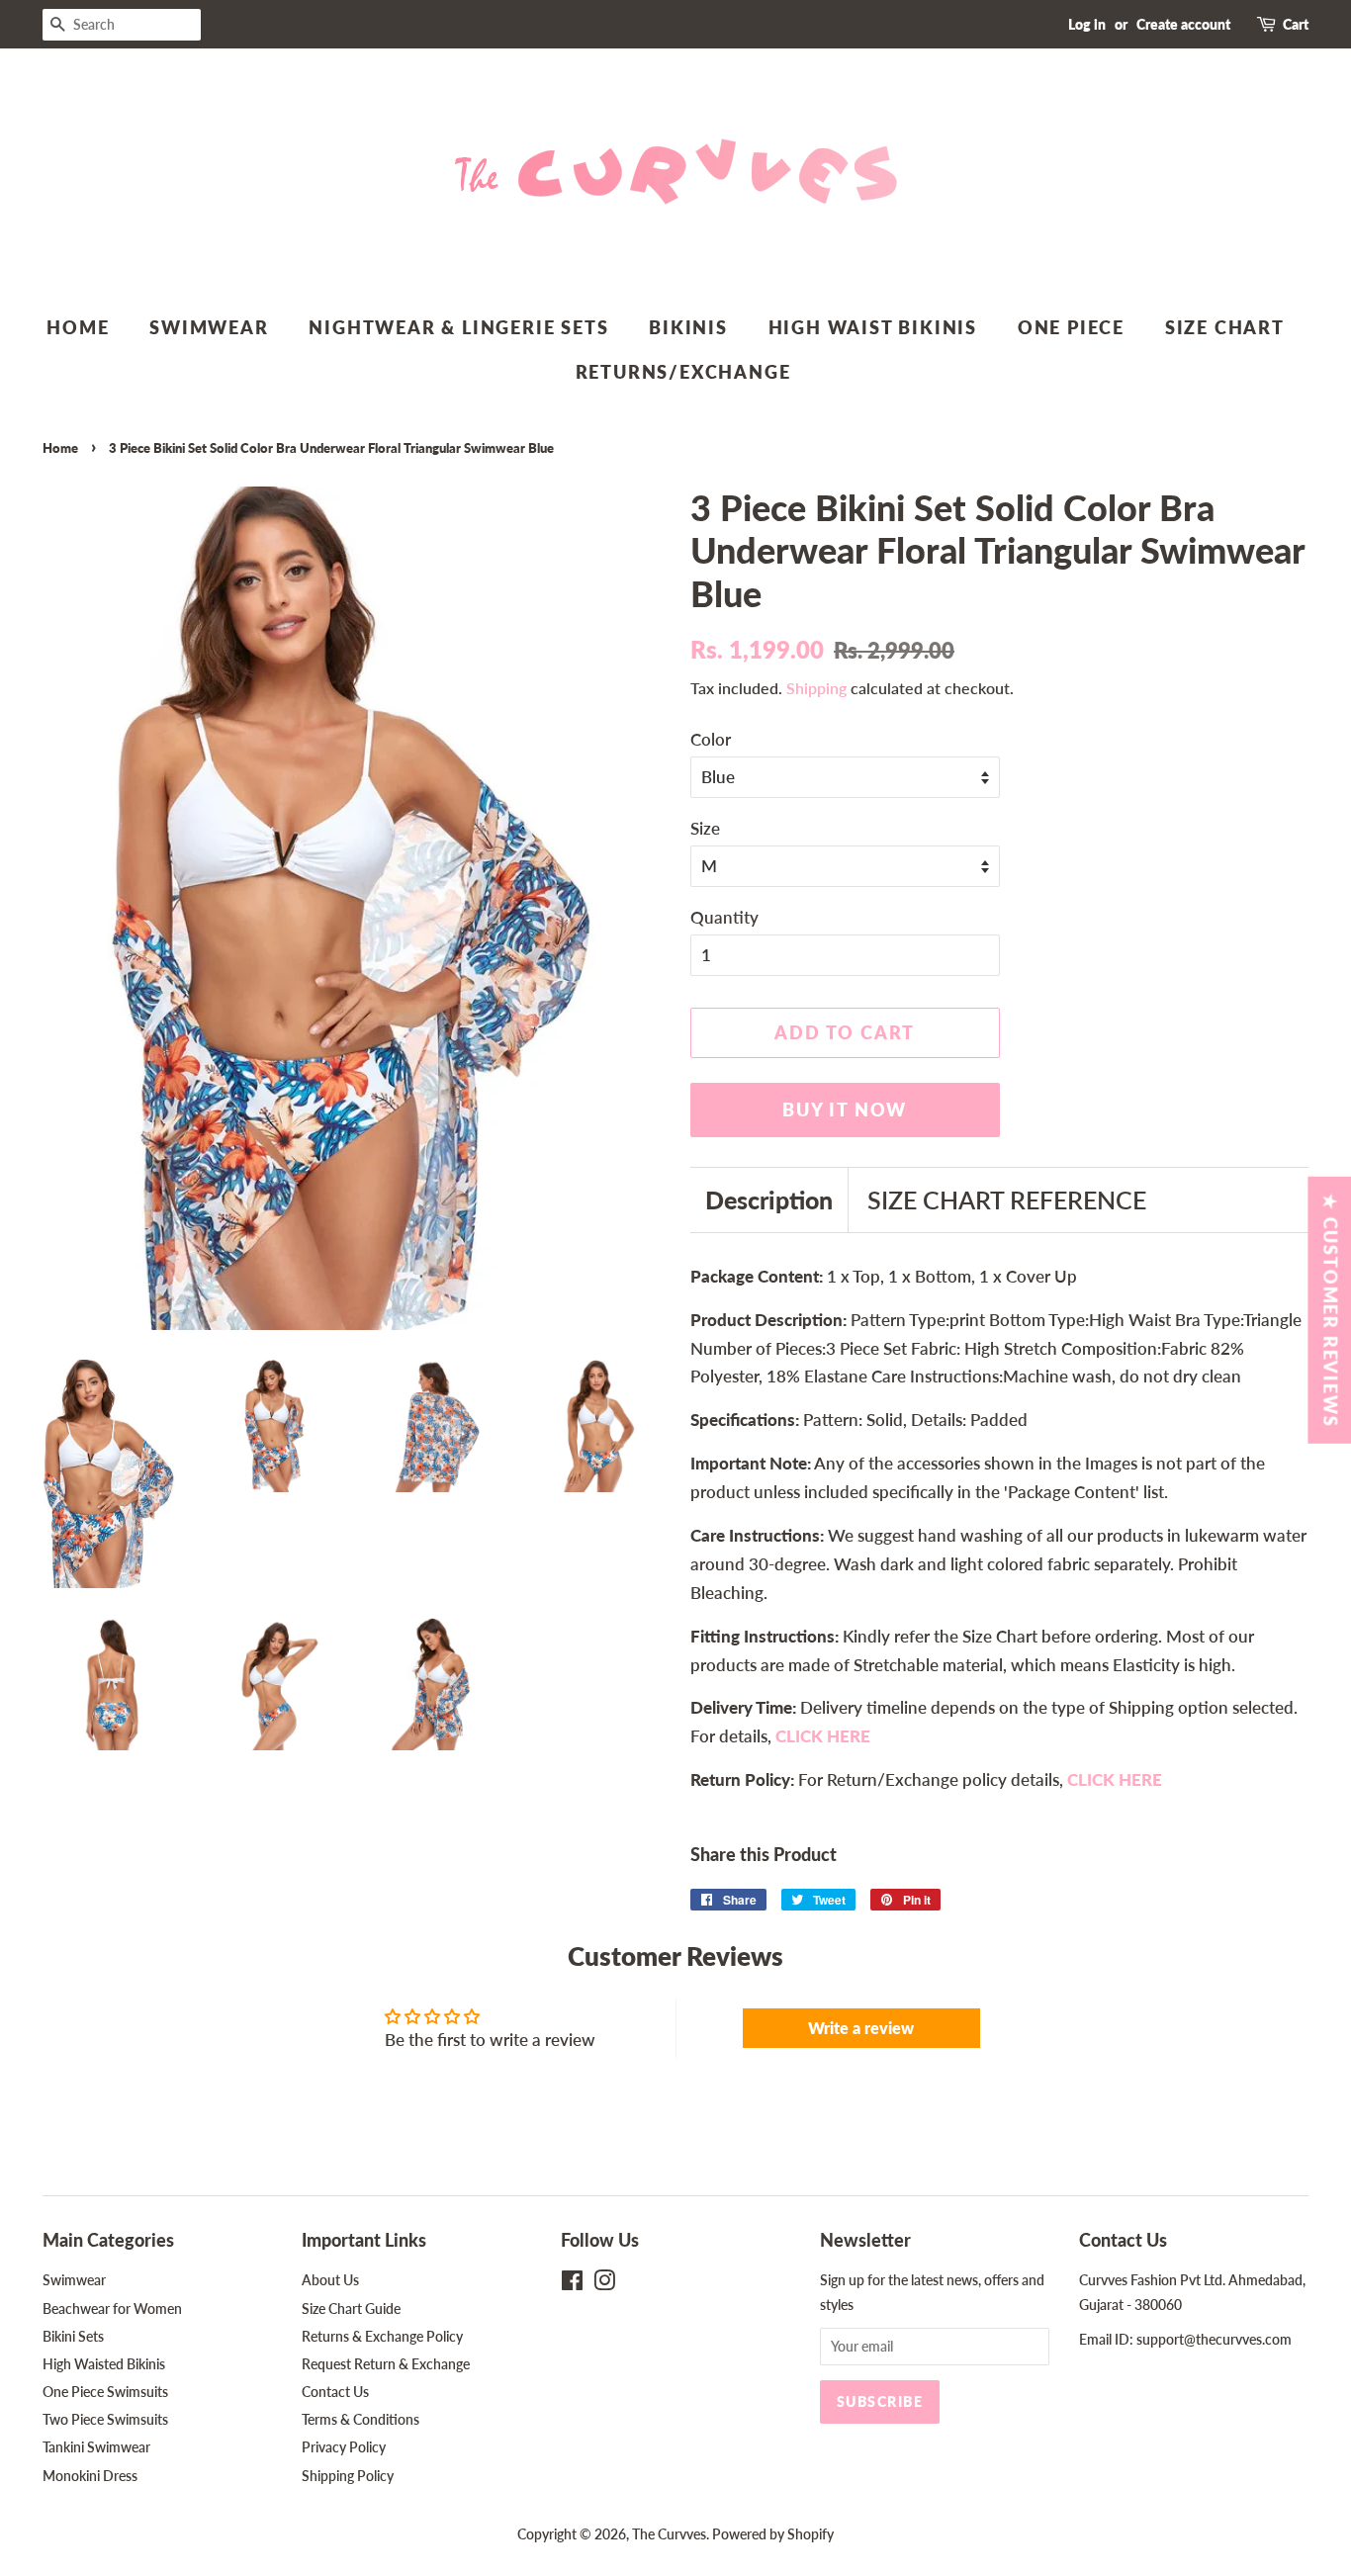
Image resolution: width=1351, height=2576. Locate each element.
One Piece (1071, 327)
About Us (330, 2280)
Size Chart (1225, 327)
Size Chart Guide (351, 2309)
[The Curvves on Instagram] (604, 2284)
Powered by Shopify (773, 2534)
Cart (1296, 24)
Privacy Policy (344, 2447)
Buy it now (845, 1110)
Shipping (816, 688)
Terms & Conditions (360, 2419)
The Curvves (669, 2534)
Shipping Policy (348, 2476)
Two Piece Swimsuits (105, 2419)
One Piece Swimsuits (105, 2392)
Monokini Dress (90, 2476)
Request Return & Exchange (386, 2364)
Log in (1087, 24)
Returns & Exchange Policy (382, 2336)
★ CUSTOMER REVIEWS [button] (1330, 1309)
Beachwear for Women (112, 2309)
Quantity (724, 917)
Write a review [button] (861, 2028)
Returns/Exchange (683, 372)
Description (769, 1199)
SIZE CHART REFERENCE (1007, 1199)
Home (78, 327)
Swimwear (209, 327)
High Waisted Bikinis (104, 2364)
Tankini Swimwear (96, 2447)
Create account (1183, 24)
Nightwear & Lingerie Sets (458, 327)
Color (711, 739)
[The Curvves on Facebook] (572, 2284)
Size (705, 828)
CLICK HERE (1115, 1779)
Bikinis (688, 327)
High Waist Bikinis (873, 327)
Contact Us (335, 2392)
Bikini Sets (73, 2336)
